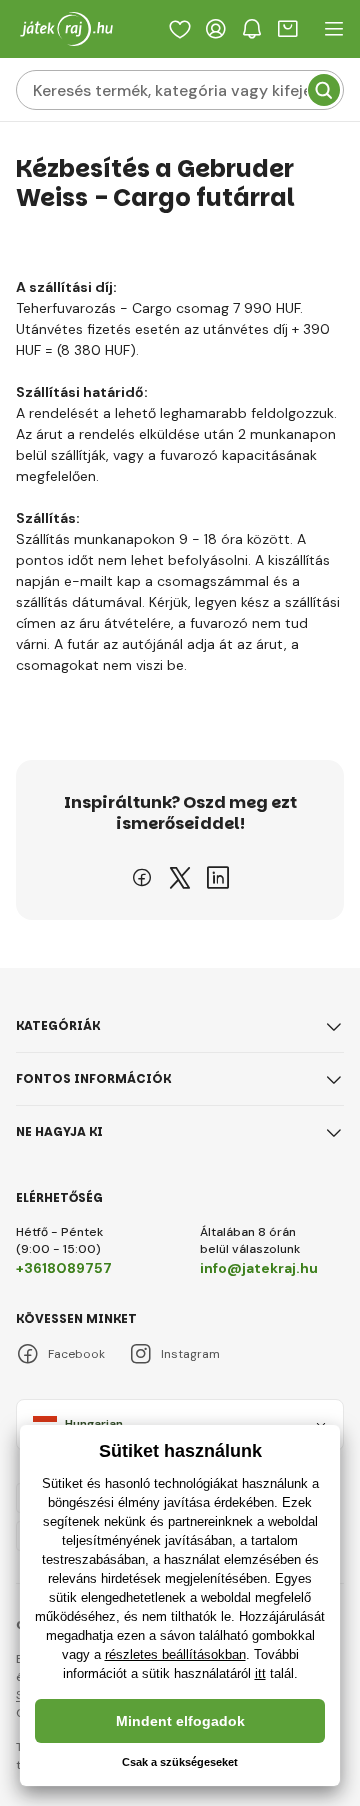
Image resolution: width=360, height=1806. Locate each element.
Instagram (190, 1354)
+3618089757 (64, 1268)
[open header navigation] (334, 29)
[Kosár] (288, 29)
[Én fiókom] (216, 29)
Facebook (76, 1354)
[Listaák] (180, 29)
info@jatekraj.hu (259, 1268)
